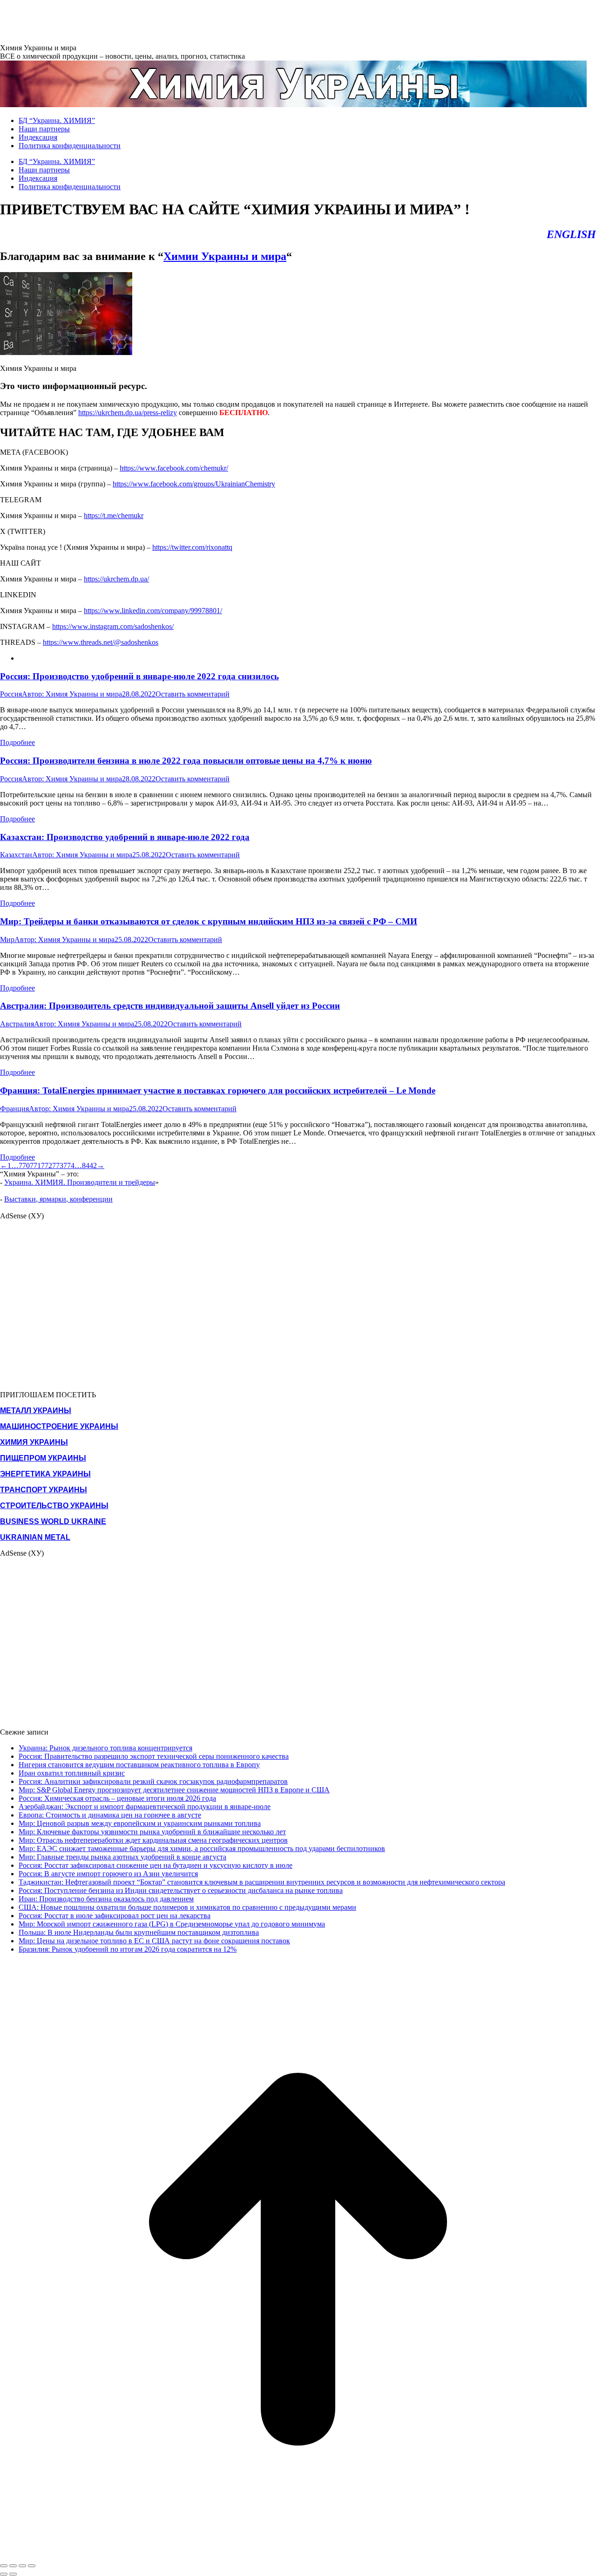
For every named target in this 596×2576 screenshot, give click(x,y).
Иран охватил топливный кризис (72, 1773)
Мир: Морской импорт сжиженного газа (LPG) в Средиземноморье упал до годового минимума (172, 1924)
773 (58, 1165)
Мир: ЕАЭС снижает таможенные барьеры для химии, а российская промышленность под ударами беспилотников (202, 1848)
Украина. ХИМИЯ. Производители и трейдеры (80, 1182)
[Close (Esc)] (4, 2566)
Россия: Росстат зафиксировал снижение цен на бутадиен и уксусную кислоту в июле (156, 1865)
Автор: (72, 694)
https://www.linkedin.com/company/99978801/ (153, 611)
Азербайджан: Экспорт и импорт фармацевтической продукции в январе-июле (145, 1807)
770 (24, 1165)
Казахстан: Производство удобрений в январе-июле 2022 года (125, 837)
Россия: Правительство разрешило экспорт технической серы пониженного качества (154, 1756)
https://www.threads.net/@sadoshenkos (101, 642)
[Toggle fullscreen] (22, 2566)
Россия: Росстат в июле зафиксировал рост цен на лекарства (115, 1916)
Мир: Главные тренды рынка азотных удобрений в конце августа (122, 1857)
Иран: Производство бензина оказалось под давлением (106, 1899)
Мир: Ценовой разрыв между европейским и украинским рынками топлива (140, 1823)
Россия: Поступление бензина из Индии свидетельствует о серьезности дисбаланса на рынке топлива (181, 1890)
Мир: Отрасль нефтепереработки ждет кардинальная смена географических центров (153, 1840)
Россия (11, 694)
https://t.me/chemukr (114, 516)
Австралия (17, 1024)
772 (47, 1165)
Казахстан (16, 855)
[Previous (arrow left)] (4, 2574)
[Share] (13, 2566)
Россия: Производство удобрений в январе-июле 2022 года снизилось (139, 676)
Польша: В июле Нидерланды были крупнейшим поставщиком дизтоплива (139, 1932)
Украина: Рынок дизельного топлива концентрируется (105, 1748)
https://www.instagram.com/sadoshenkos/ (113, 626)
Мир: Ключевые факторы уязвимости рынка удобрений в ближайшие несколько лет (152, 1832)
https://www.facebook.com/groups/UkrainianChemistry (194, 484)
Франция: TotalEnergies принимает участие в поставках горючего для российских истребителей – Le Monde (218, 1090)
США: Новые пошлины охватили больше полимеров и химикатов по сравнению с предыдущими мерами (187, 1907)
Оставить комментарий (193, 694)
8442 (89, 1165)
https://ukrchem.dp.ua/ (116, 579)
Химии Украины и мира (225, 256)
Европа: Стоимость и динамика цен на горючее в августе (110, 1815)
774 (69, 1165)
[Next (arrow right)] (13, 2574)
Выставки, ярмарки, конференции (58, 1199)
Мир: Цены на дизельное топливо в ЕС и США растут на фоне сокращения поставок (154, 1941)
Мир (7, 940)
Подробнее (17, 742)
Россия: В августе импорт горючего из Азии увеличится (108, 1874)
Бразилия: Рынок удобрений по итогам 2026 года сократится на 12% (128, 1949)
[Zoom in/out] (32, 2566)
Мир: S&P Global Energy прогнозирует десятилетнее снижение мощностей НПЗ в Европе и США (174, 1790)
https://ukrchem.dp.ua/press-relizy (128, 413)
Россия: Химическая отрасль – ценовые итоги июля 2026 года (117, 1798)
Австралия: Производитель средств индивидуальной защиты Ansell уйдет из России (170, 1006)
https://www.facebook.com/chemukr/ (174, 468)
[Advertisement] (169, 21)
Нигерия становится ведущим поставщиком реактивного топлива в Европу (139, 1765)
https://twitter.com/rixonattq (192, 547)
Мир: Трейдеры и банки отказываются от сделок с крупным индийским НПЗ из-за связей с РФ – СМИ (209, 921)
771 (35, 1165)
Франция (14, 1109)
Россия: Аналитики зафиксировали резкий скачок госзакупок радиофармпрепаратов (153, 1781)
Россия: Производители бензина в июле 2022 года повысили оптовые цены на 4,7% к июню (186, 761)
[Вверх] (298, 2555)
